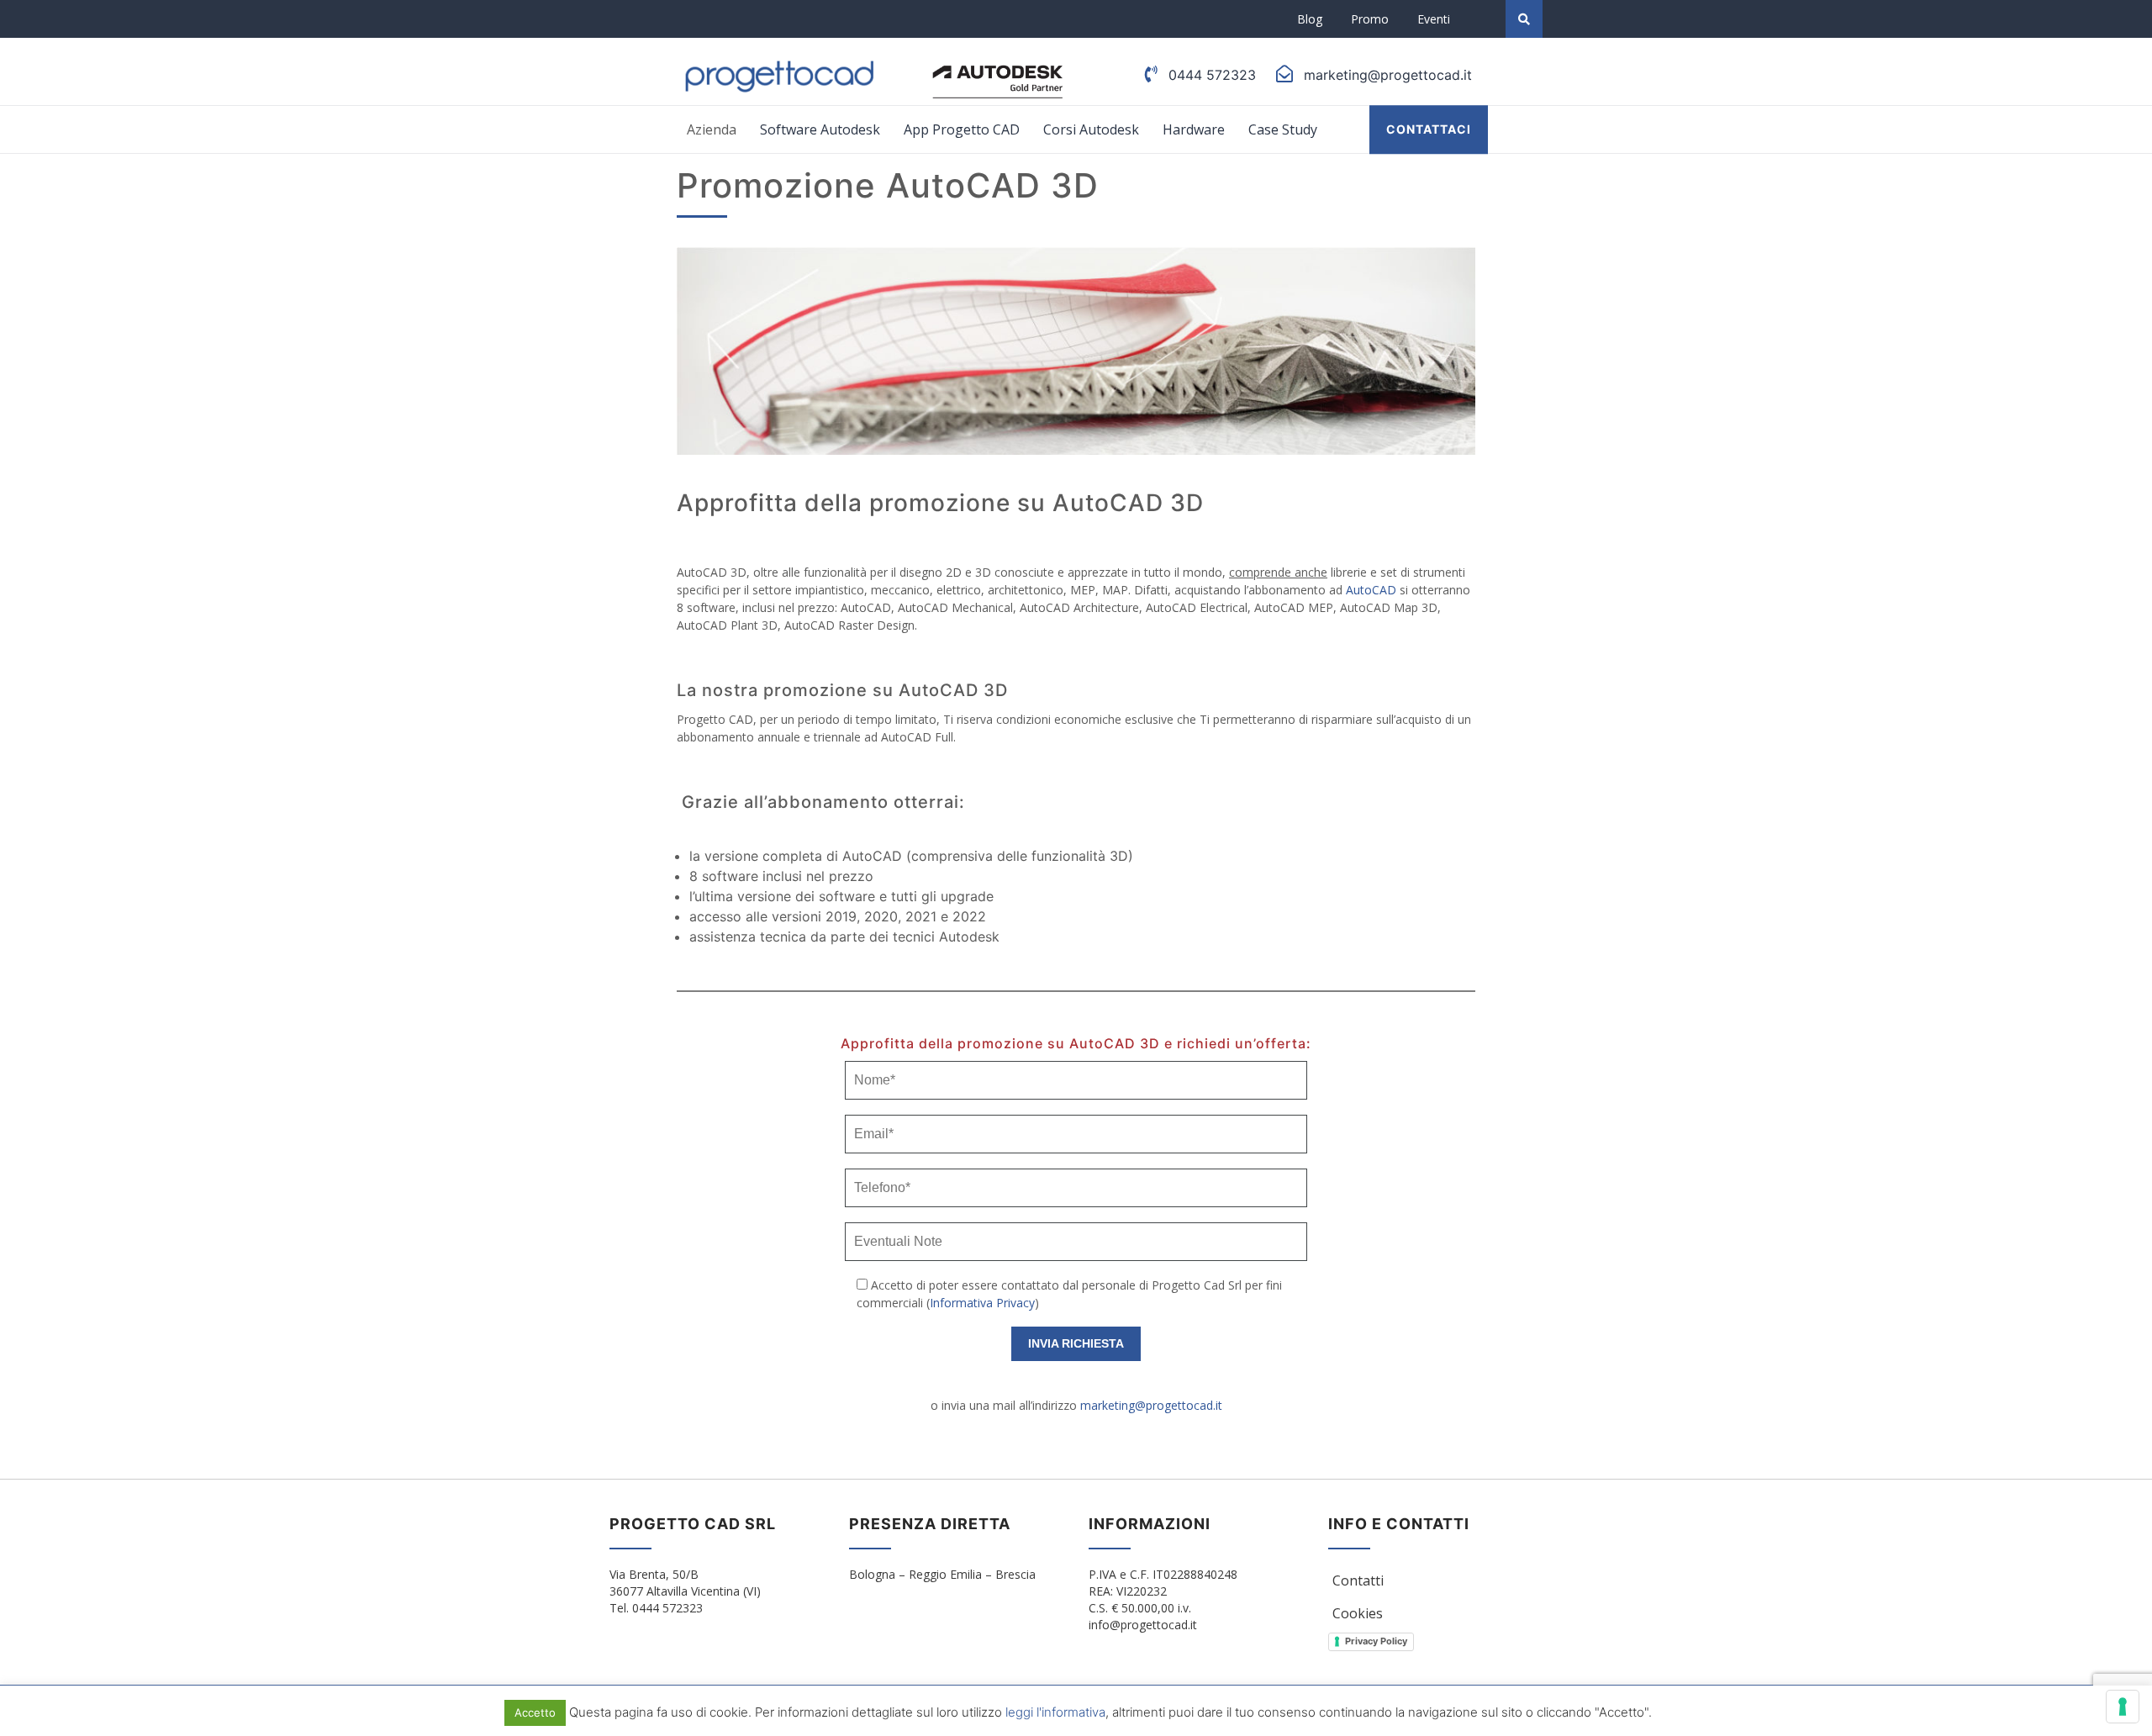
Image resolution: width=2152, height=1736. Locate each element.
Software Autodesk (820, 129)
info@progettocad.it (1143, 1625)
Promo (1370, 19)
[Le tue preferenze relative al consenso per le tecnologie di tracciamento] (2123, 1707)
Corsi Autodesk (1091, 129)
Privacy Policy (1376, 1641)
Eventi (1434, 19)
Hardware (1194, 129)
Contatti (1358, 1580)
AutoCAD (1371, 590)
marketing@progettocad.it (1151, 1405)
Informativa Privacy (982, 1303)
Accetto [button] (535, 1712)
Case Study (1283, 129)
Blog (1310, 19)
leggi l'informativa (1055, 1712)
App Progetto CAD (962, 129)
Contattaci (1429, 129)
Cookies (1358, 1613)
